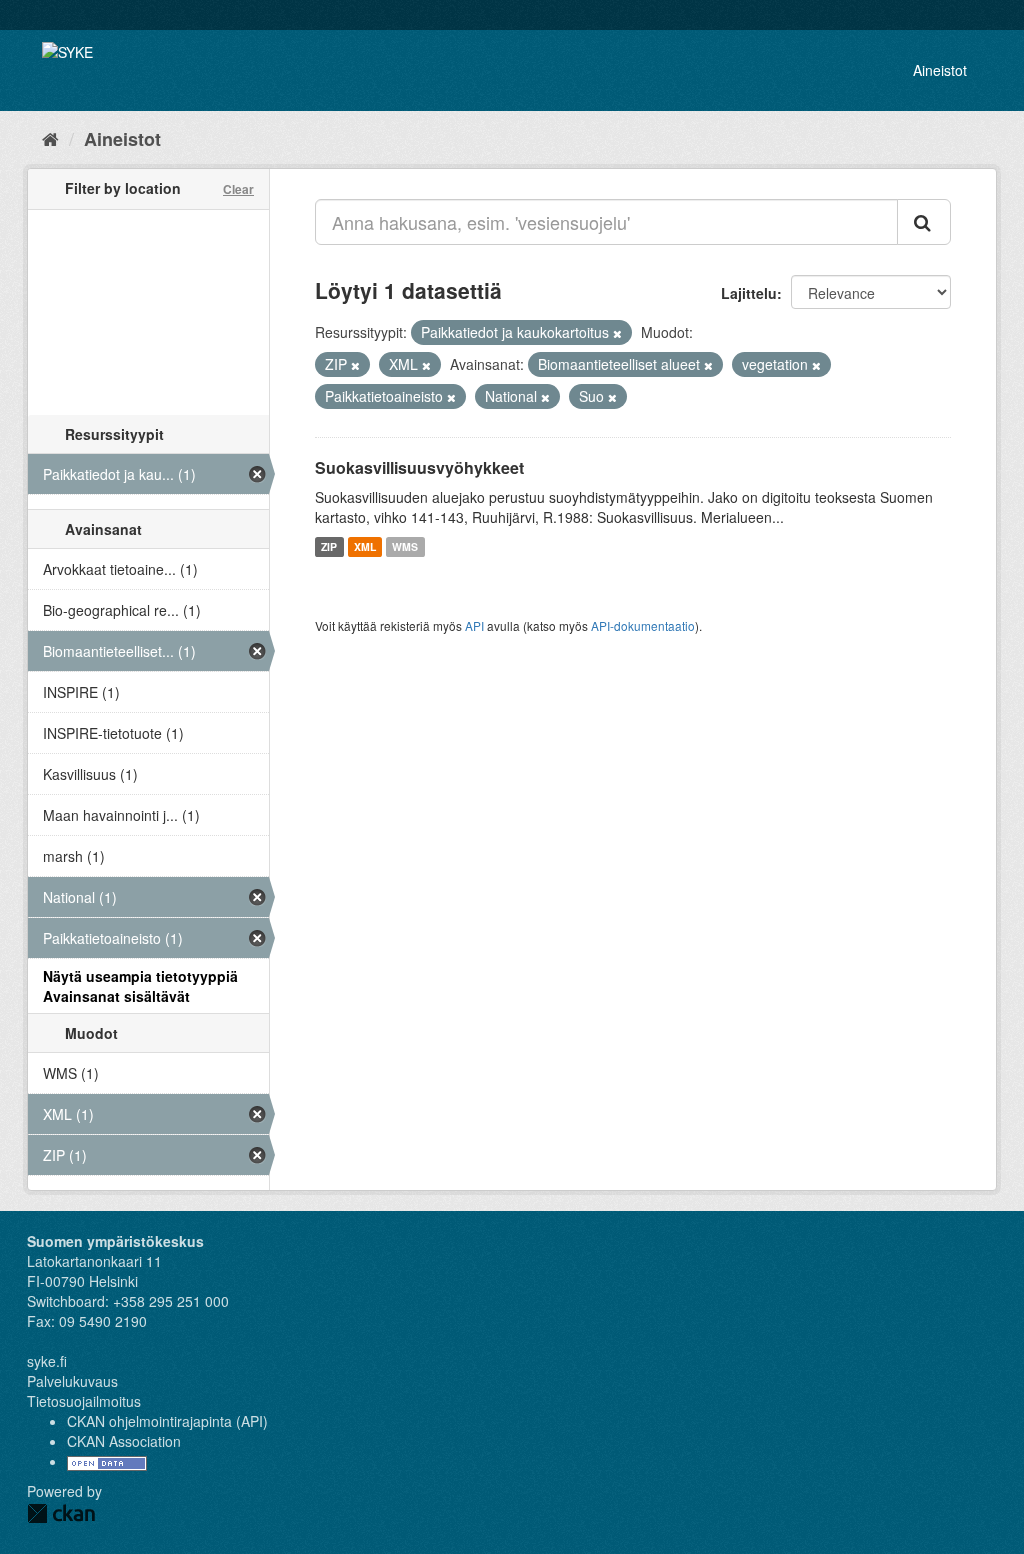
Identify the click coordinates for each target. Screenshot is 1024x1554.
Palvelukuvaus (72, 1381)
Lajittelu (749, 293)
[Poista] (617, 333)
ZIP (329, 546)
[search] (924, 222)
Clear (238, 189)
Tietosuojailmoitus (84, 1401)
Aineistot (940, 70)
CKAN (61, 1513)
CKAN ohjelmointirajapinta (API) (167, 1421)
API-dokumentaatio (643, 625)
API (474, 625)
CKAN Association (124, 1441)
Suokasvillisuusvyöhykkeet (419, 467)
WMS (405, 546)
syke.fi (47, 1361)
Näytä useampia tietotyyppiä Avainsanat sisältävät (140, 986)
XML (365, 546)
